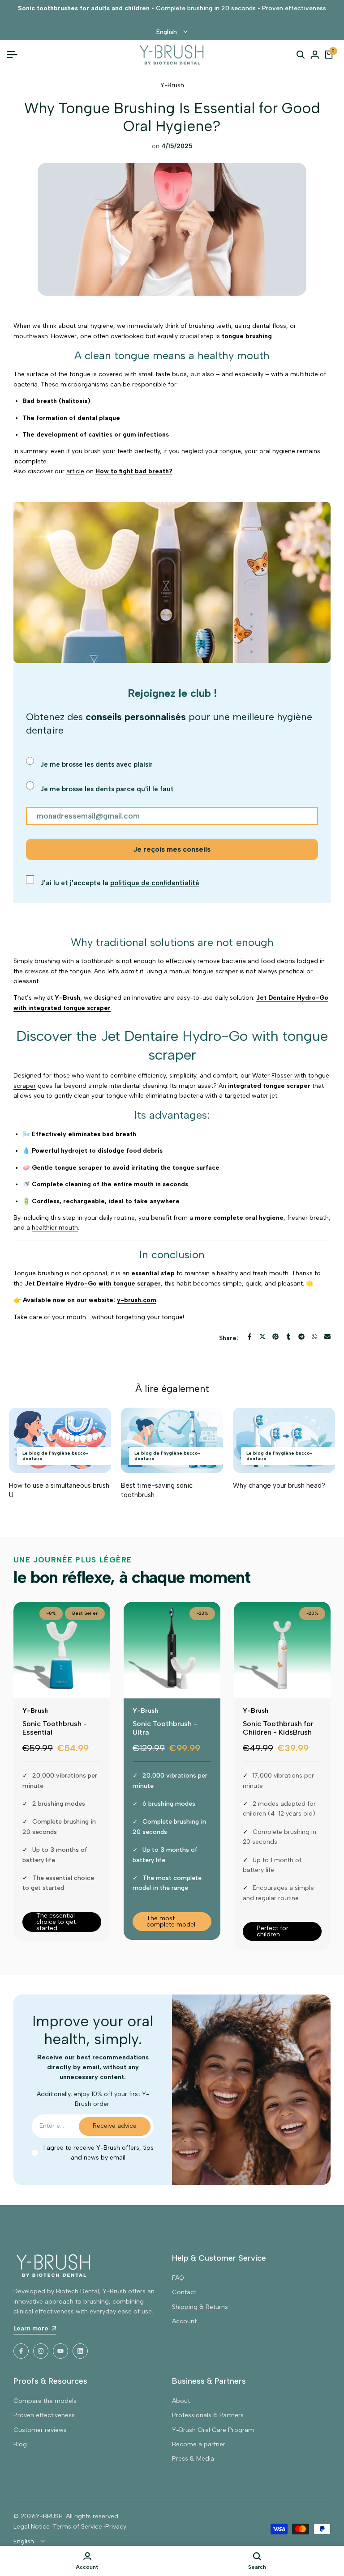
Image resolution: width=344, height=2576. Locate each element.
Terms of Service (77, 2527)
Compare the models (45, 2401)
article (75, 471)
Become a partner (199, 2444)
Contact (184, 2292)
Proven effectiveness (44, 2415)
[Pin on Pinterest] (275, 1337)
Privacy (116, 2527)
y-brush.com (137, 1300)
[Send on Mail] (327, 1337)
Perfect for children (273, 1931)
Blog (20, 2444)
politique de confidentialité (155, 883)
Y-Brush (172, 85)
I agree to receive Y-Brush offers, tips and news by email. (99, 2153)
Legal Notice (32, 2527)
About (181, 2401)
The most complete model (171, 1921)
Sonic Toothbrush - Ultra (165, 1728)
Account (184, 2321)
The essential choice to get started (56, 1922)
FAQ (178, 2278)
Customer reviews (40, 2430)
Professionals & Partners (208, 2415)
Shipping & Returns (200, 2307)
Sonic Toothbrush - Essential (55, 1728)
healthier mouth (55, 1228)
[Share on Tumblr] (288, 1337)
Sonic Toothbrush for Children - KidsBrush (278, 1728)
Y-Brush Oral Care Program (213, 2430)
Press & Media (193, 2459)
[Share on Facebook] (249, 1337)
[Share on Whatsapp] (314, 1337)
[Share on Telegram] (301, 1337)
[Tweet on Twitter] (262, 1337)
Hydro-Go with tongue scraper (113, 1284)
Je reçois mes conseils (172, 849)
